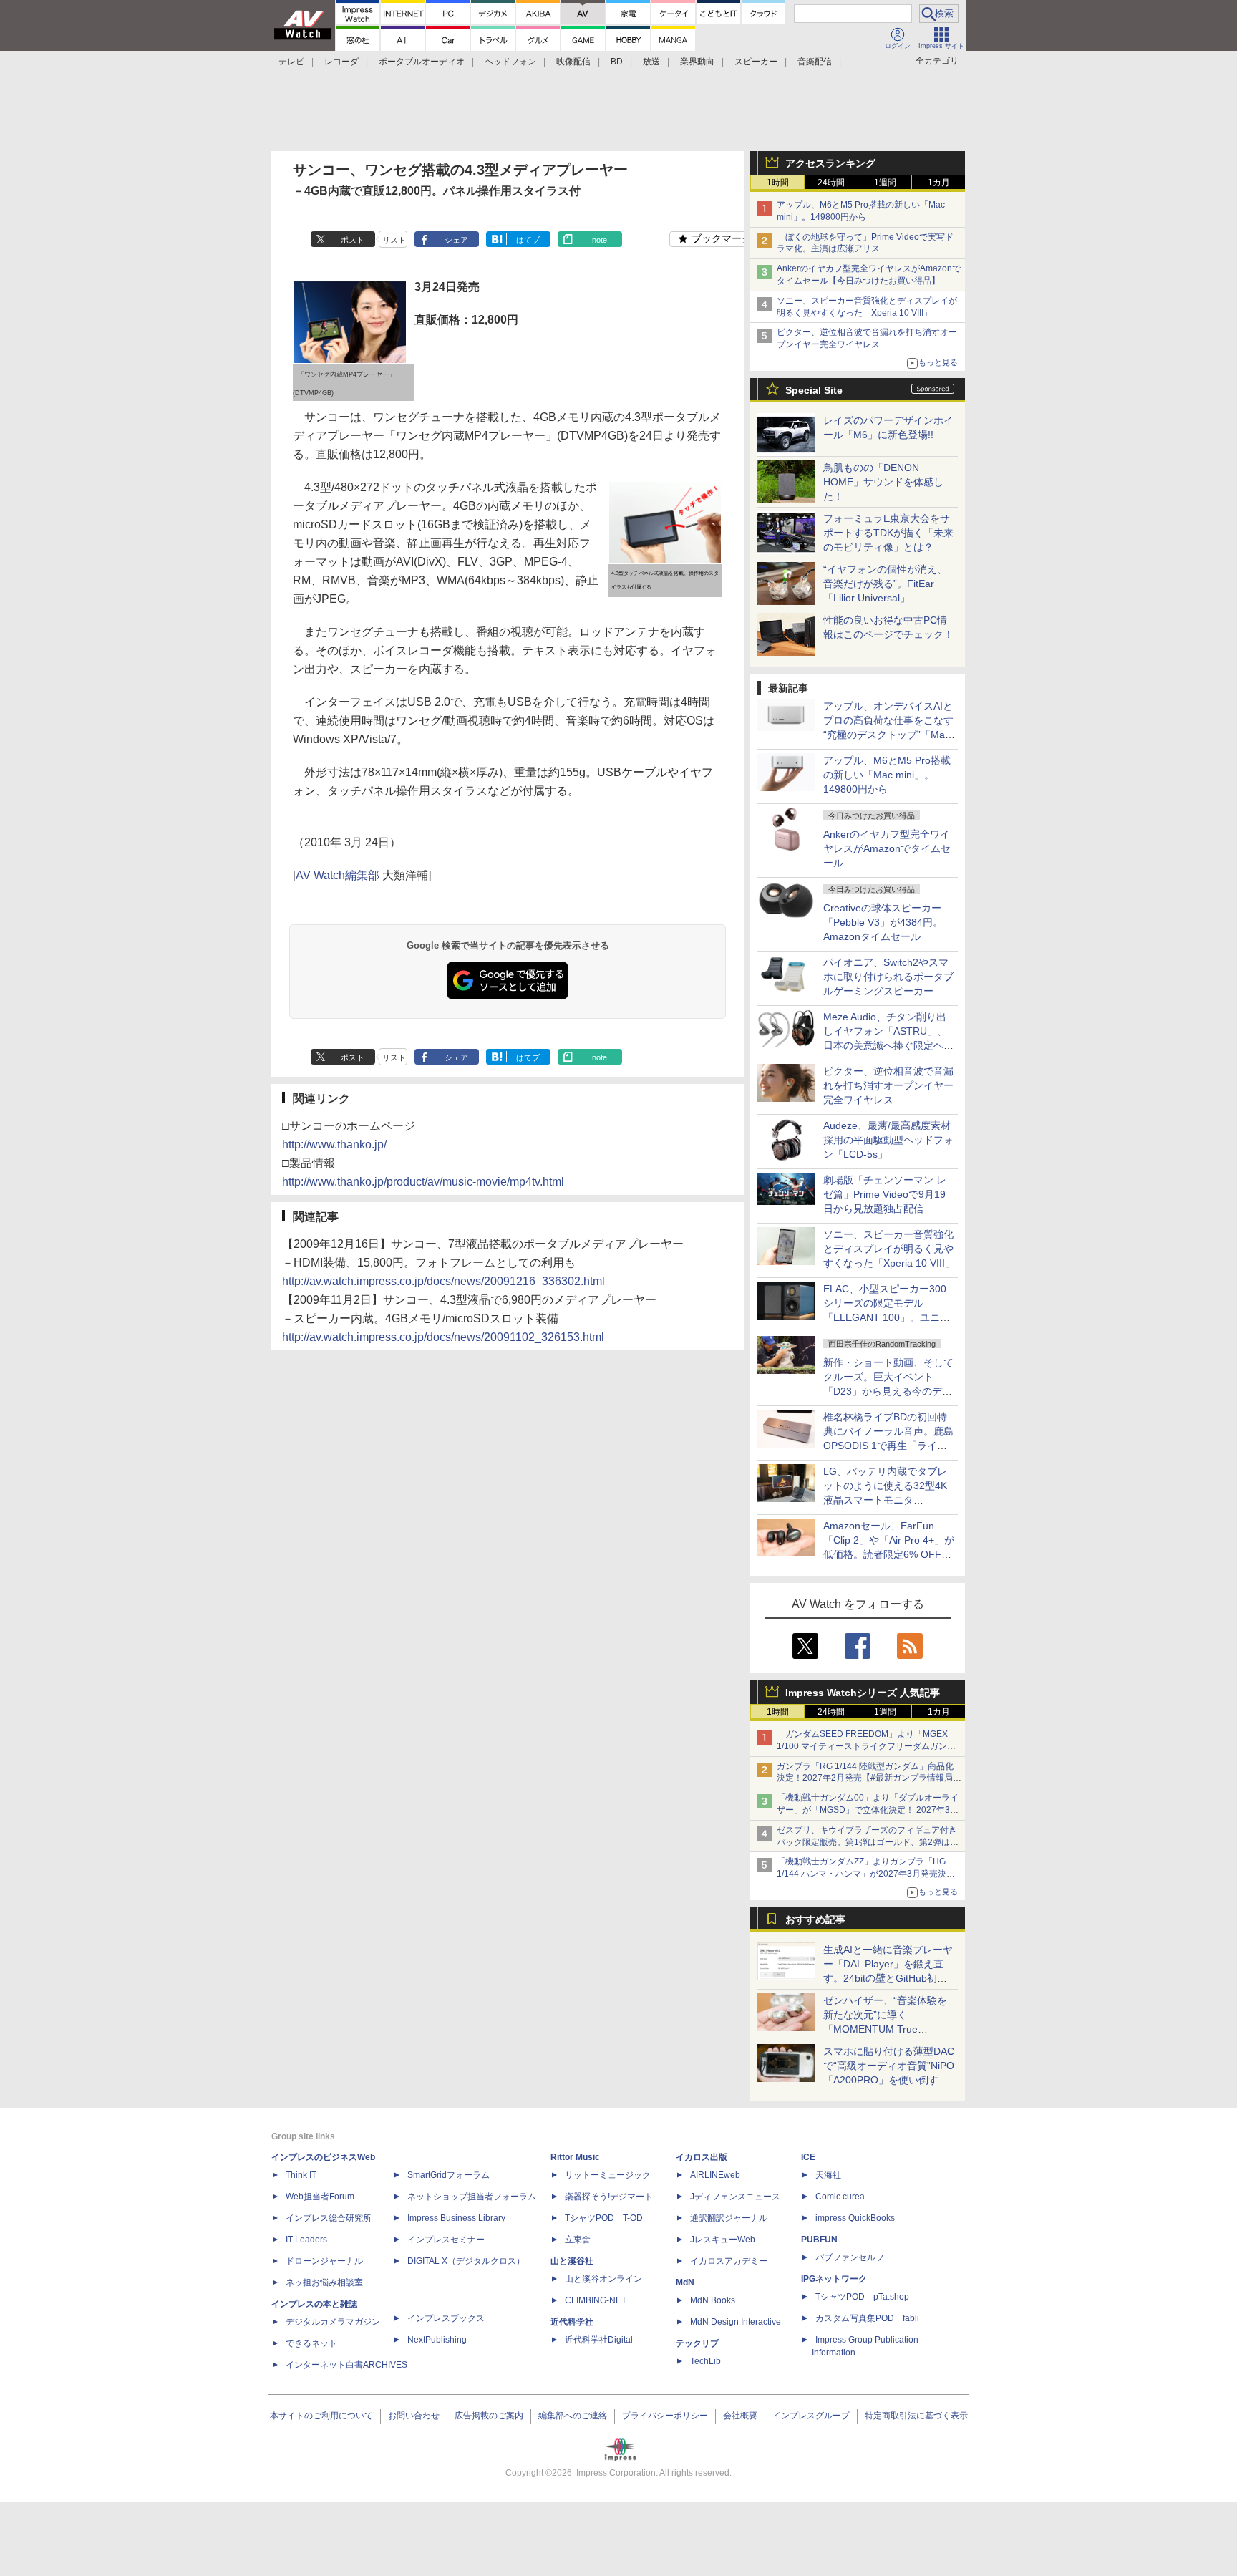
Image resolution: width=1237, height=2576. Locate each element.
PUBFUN (819, 2240)
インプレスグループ (811, 2416)
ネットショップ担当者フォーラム (472, 2197)
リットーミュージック (608, 2175)
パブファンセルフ (850, 2257)
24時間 (831, 183)
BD (617, 62)
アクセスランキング (830, 163)
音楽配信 (815, 62)
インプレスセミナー (446, 2240)
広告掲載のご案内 (489, 2416)
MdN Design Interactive (736, 2322)
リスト (394, 240)
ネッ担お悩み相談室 (324, 2282)
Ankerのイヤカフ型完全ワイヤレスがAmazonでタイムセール (887, 848)
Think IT (301, 2175)
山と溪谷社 (572, 2261)
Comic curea (840, 2197)
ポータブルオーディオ (422, 62)
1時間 (778, 183)
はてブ (528, 240)
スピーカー (756, 62)
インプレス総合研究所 (329, 2218)
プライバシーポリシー (665, 2416)
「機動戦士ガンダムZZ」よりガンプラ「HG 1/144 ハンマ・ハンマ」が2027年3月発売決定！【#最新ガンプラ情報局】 (862, 1874)
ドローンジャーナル (324, 2261)
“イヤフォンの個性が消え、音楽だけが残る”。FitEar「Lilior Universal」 (885, 584)
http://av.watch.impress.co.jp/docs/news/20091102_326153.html (443, 1337)
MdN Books (713, 2300)
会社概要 (740, 2416)
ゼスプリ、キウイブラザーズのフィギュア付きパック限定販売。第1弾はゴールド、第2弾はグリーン (868, 1842)
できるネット (311, 2343)
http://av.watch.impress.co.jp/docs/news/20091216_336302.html (443, 1281)
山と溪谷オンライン (603, 2279)
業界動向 (697, 62)
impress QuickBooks (855, 2218)
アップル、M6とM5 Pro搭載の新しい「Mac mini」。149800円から (887, 775)
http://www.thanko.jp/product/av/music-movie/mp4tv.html (423, 1182)
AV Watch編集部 (338, 875)
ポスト (353, 240)
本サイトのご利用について (321, 2416)
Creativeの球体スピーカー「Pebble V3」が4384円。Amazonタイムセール (883, 922)
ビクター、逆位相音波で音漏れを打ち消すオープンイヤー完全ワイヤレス (888, 1085)
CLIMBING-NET (596, 2300)
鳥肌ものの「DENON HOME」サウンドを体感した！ (883, 482)
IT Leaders (306, 2240)
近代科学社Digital (599, 2340)
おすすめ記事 (815, 1919)
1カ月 (939, 183)
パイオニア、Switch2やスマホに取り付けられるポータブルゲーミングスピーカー (888, 977)
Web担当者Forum (320, 2197)
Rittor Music (575, 2157)
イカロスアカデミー (729, 2261)
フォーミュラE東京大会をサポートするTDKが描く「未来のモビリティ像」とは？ (888, 533)
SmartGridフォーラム (448, 2175)
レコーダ (341, 62)
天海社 (828, 2175)
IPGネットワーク (834, 2279)
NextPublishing (437, 2340)
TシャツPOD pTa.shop (862, 2297)
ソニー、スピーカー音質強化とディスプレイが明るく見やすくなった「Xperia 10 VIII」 (889, 1249)
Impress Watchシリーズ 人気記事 (863, 1693)
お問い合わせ (414, 2416)
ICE (808, 2157)
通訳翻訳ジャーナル (729, 2218)
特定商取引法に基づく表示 (916, 2416)
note (600, 240)
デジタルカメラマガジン (333, 2322)
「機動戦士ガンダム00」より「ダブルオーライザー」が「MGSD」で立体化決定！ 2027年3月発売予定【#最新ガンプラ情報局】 (868, 1810)
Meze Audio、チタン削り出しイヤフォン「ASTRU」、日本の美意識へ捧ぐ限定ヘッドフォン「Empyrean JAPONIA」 (888, 1045)
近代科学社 (572, 2322)
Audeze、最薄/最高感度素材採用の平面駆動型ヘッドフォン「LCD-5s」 (888, 1140)
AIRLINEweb (715, 2175)
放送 (651, 62)
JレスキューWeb (723, 2240)
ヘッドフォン (510, 62)
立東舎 (578, 2240)
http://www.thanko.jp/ (334, 1144)
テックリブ (697, 2343)
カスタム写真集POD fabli (867, 2318)
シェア (456, 240)
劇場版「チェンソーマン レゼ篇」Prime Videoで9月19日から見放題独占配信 (885, 1194)
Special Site (814, 390)
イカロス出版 (702, 2157)
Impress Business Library (456, 2218)
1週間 (885, 183)
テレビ (291, 62)
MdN (685, 2282)
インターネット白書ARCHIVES (346, 2365)
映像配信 (573, 62)
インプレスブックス (446, 2318)
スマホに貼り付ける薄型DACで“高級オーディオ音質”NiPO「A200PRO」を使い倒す (889, 2066)
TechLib (705, 2361)
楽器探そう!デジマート (609, 2197)
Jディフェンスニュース (735, 2197)
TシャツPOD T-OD (604, 2218)
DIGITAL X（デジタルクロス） (466, 2261)
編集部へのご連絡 (573, 2416)
